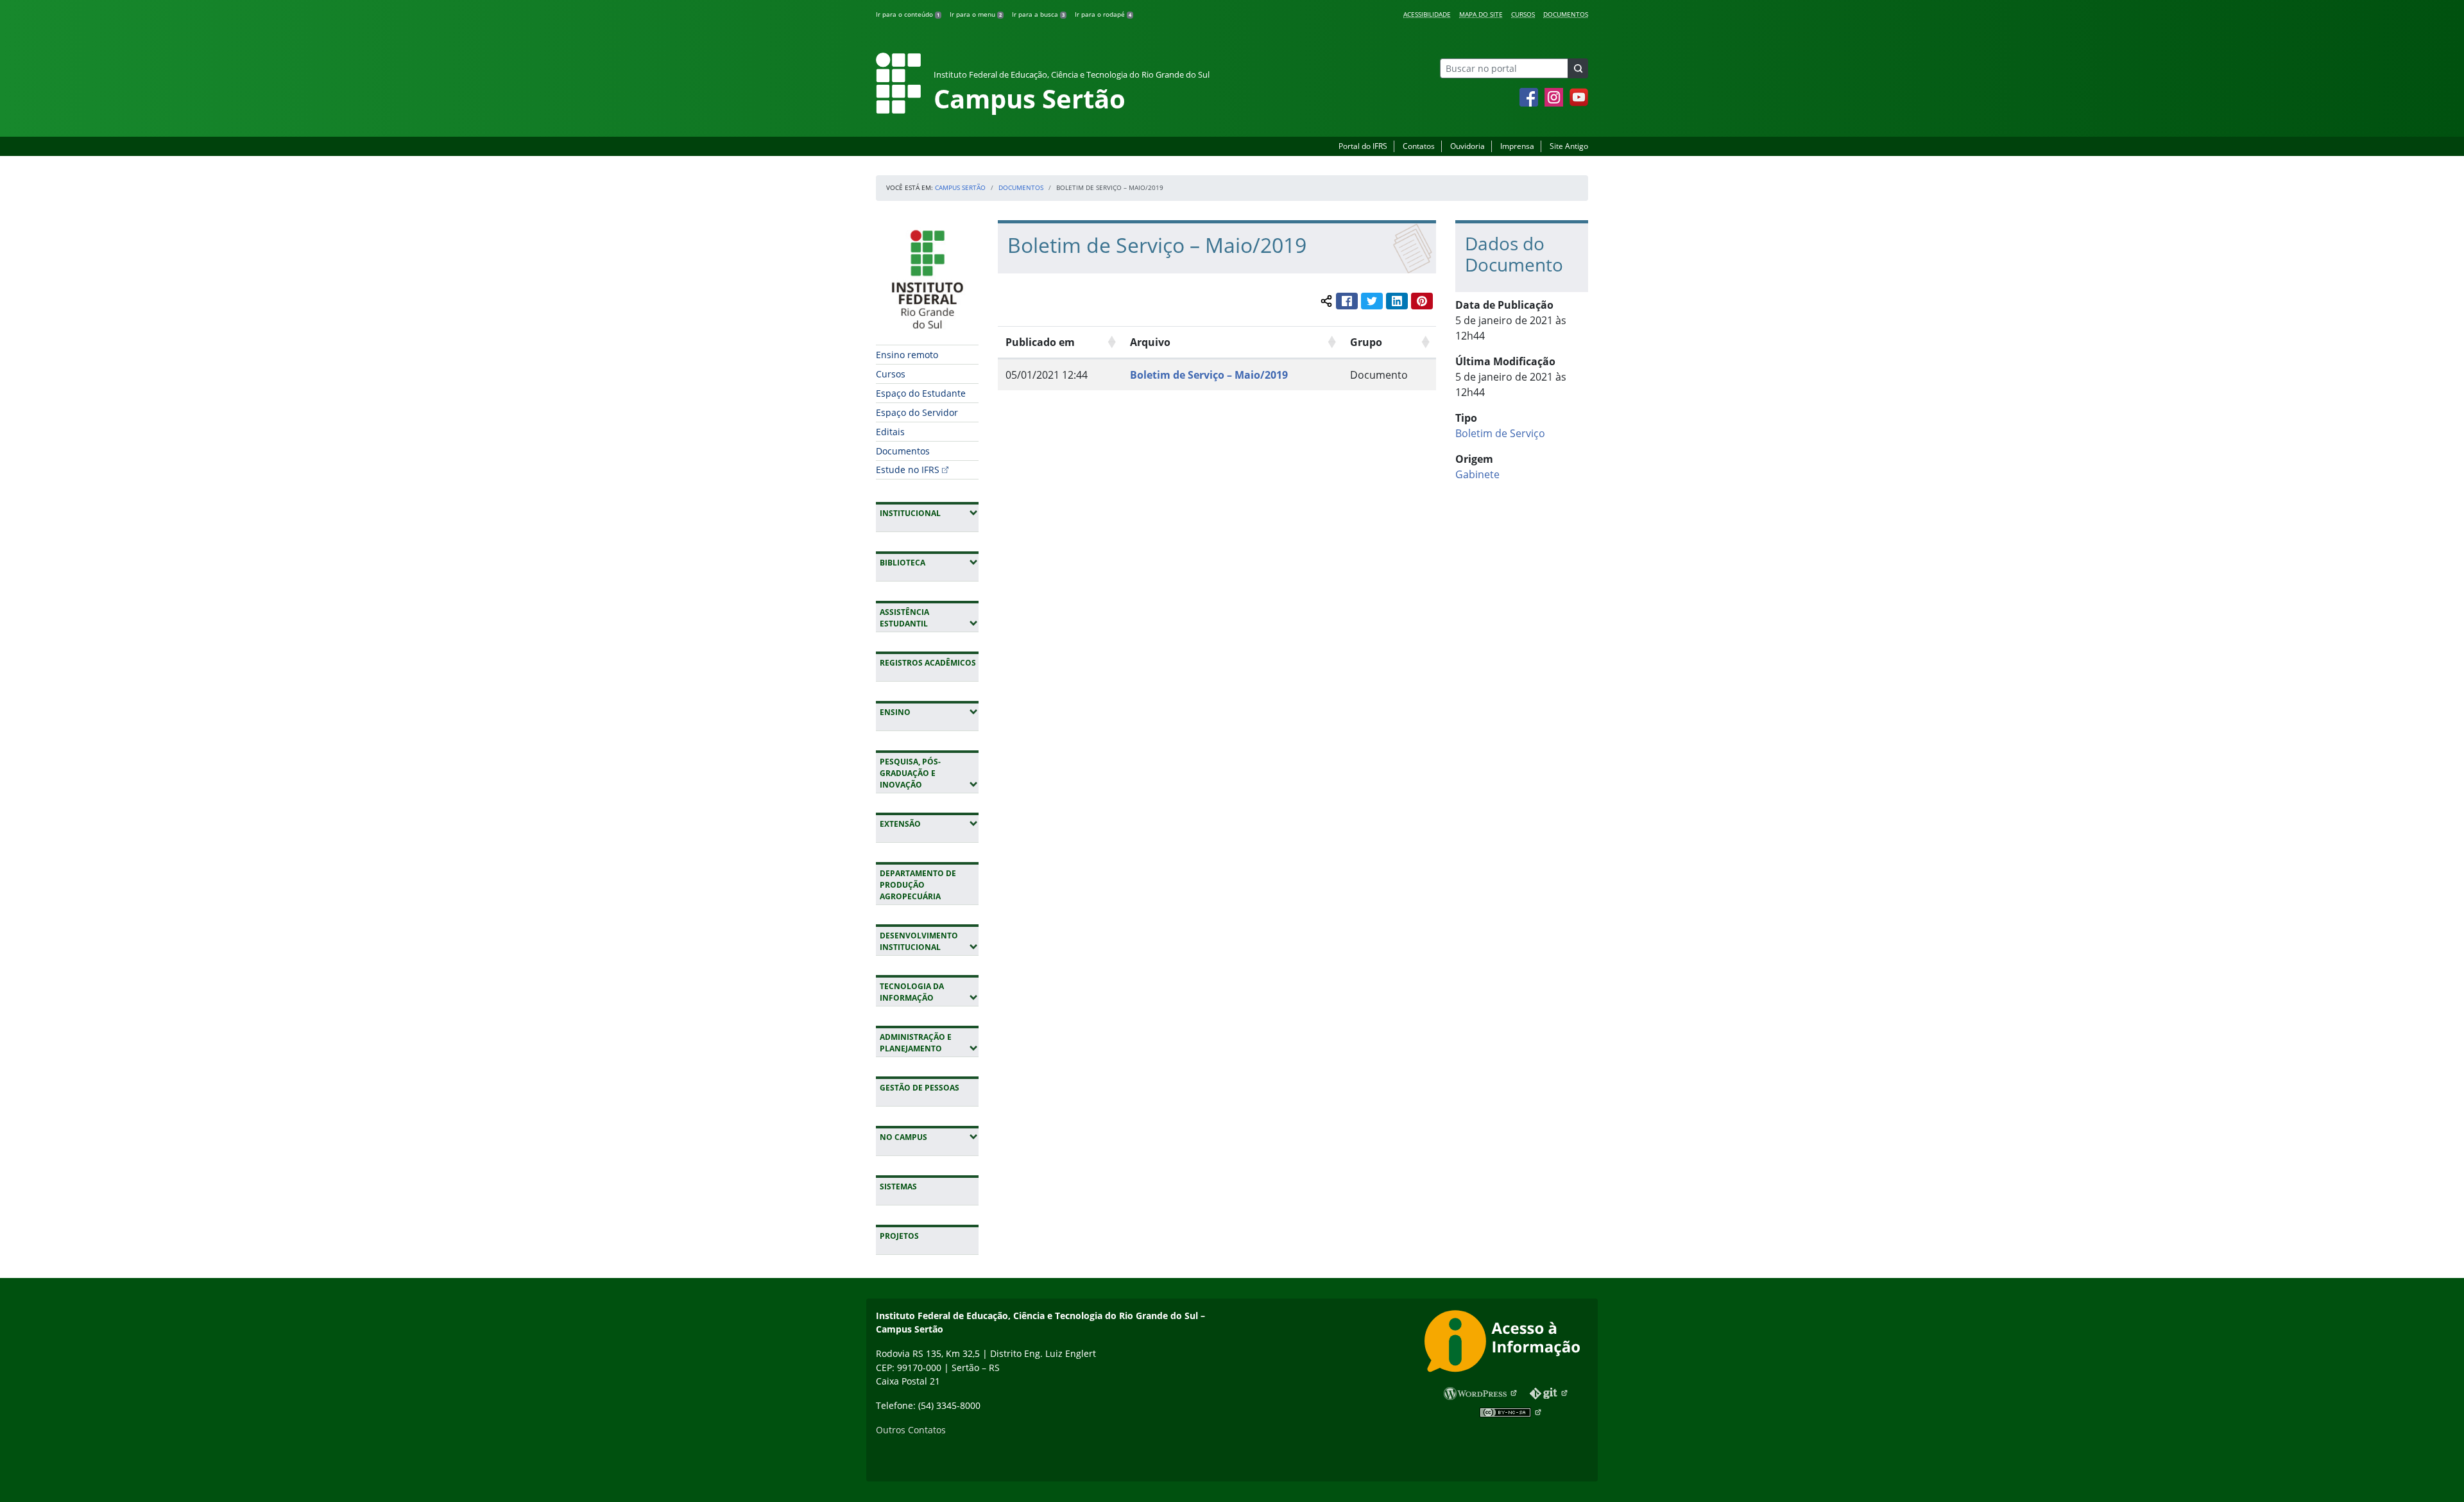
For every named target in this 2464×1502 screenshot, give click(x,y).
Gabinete (1477, 474)
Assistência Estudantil (929, 618)
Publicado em (1040, 342)
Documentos (1566, 14)
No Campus (929, 1137)
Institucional (929, 513)
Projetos (899, 1236)
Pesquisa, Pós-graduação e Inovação (929, 773)
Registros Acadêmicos (928, 663)
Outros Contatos (911, 1430)
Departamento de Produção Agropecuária (918, 885)
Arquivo (1150, 342)
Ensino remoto (907, 355)
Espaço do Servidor (917, 412)
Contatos (1419, 146)
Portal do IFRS (1363, 146)
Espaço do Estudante (921, 393)
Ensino (929, 712)
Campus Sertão (960, 187)
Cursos (1523, 14)
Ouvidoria (1467, 146)
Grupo (1366, 342)
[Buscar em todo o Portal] (1578, 68)
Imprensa (1517, 146)
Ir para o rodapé (1103, 14)
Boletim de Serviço (1500, 433)
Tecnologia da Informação (929, 992)
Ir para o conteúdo (908, 14)
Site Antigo (1569, 146)
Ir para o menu (976, 14)
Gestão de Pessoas (920, 1088)
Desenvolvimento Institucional (929, 941)
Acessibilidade (1427, 14)
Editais (890, 432)
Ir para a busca (1038, 14)
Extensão (929, 824)
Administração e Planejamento (929, 1043)
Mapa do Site (1481, 14)
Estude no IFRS (908, 470)
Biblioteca (929, 562)
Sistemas (898, 1187)
